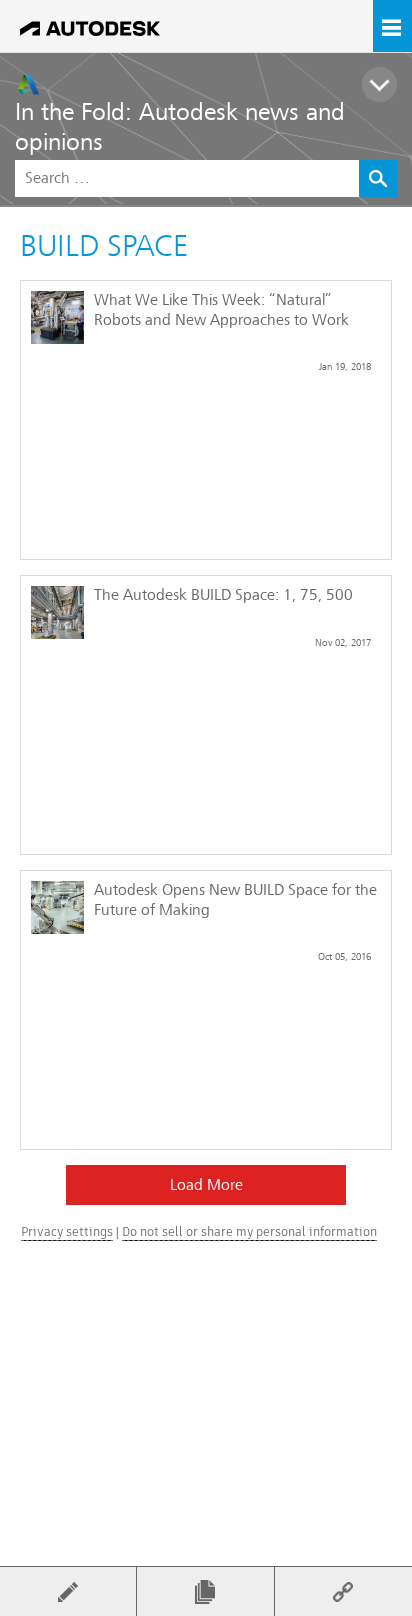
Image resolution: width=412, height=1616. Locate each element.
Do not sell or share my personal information (249, 1231)
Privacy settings (67, 1231)
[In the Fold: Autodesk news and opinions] (213, 84)
